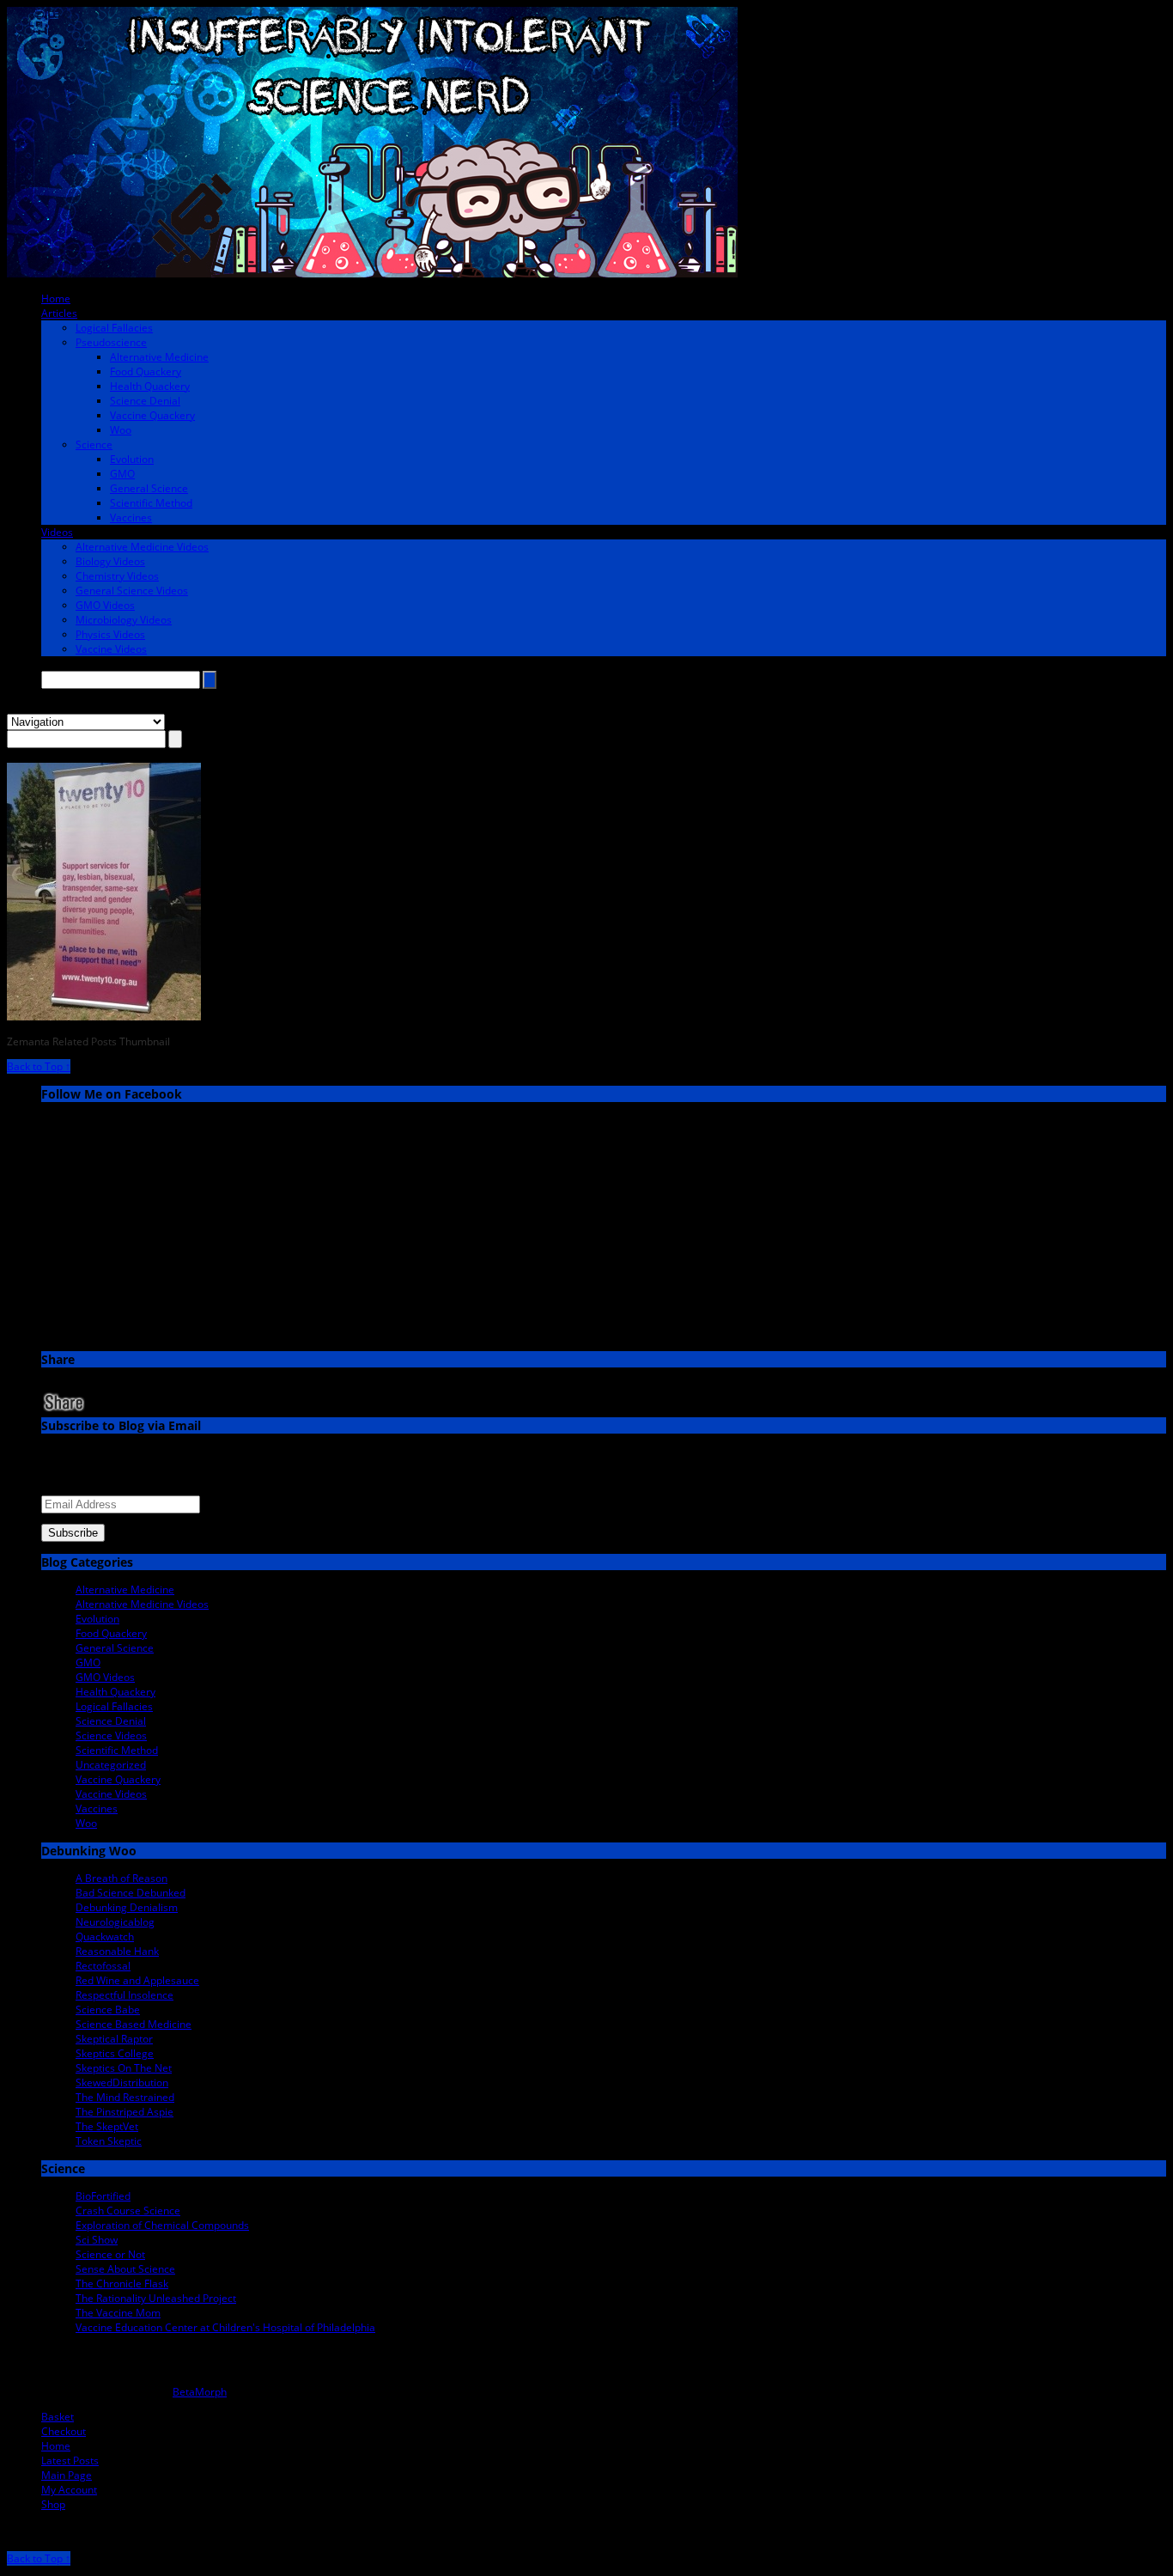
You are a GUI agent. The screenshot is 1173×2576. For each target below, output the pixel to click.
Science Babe (108, 2010)
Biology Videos (110, 561)
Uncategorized (111, 1765)
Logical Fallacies (114, 328)
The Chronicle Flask (122, 2284)
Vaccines (131, 518)
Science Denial (145, 401)
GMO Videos (105, 605)
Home (56, 298)
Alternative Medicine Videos (142, 547)
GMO (122, 474)
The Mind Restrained (125, 2097)
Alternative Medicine (159, 357)
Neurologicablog (115, 1922)
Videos (57, 532)
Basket (58, 2417)
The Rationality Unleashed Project (156, 2298)
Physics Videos (110, 634)
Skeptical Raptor (114, 2039)
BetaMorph (200, 2392)
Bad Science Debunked (131, 1893)
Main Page (67, 2475)
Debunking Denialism (127, 1907)
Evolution (132, 459)
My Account (69, 2490)
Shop (53, 2504)
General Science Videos (132, 591)
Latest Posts (70, 2460)
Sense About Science (125, 2269)
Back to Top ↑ (39, 1066)
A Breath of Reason (122, 1878)
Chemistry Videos (117, 576)
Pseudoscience (111, 342)
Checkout (64, 2431)
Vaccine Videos (111, 649)
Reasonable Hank (117, 1951)
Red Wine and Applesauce (137, 1980)
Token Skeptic (109, 2141)
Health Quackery (150, 386)
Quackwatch (105, 1937)
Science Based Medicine (134, 2024)
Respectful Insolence (125, 1995)
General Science (149, 488)
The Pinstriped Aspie (125, 2112)
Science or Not (110, 2254)
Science (94, 445)
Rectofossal (103, 1966)
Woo (121, 430)
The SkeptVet (107, 2126)
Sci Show (97, 2240)
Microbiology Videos (124, 620)
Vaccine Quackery (152, 415)
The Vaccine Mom (118, 2313)
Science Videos (111, 1736)
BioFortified (103, 2196)
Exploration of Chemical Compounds (162, 2225)
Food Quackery (146, 371)
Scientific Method (151, 503)
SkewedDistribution (122, 2083)
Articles (59, 313)
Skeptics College (115, 2053)
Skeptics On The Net (124, 2068)
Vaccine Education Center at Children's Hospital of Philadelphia (225, 2327)
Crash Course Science (128, 2211)
